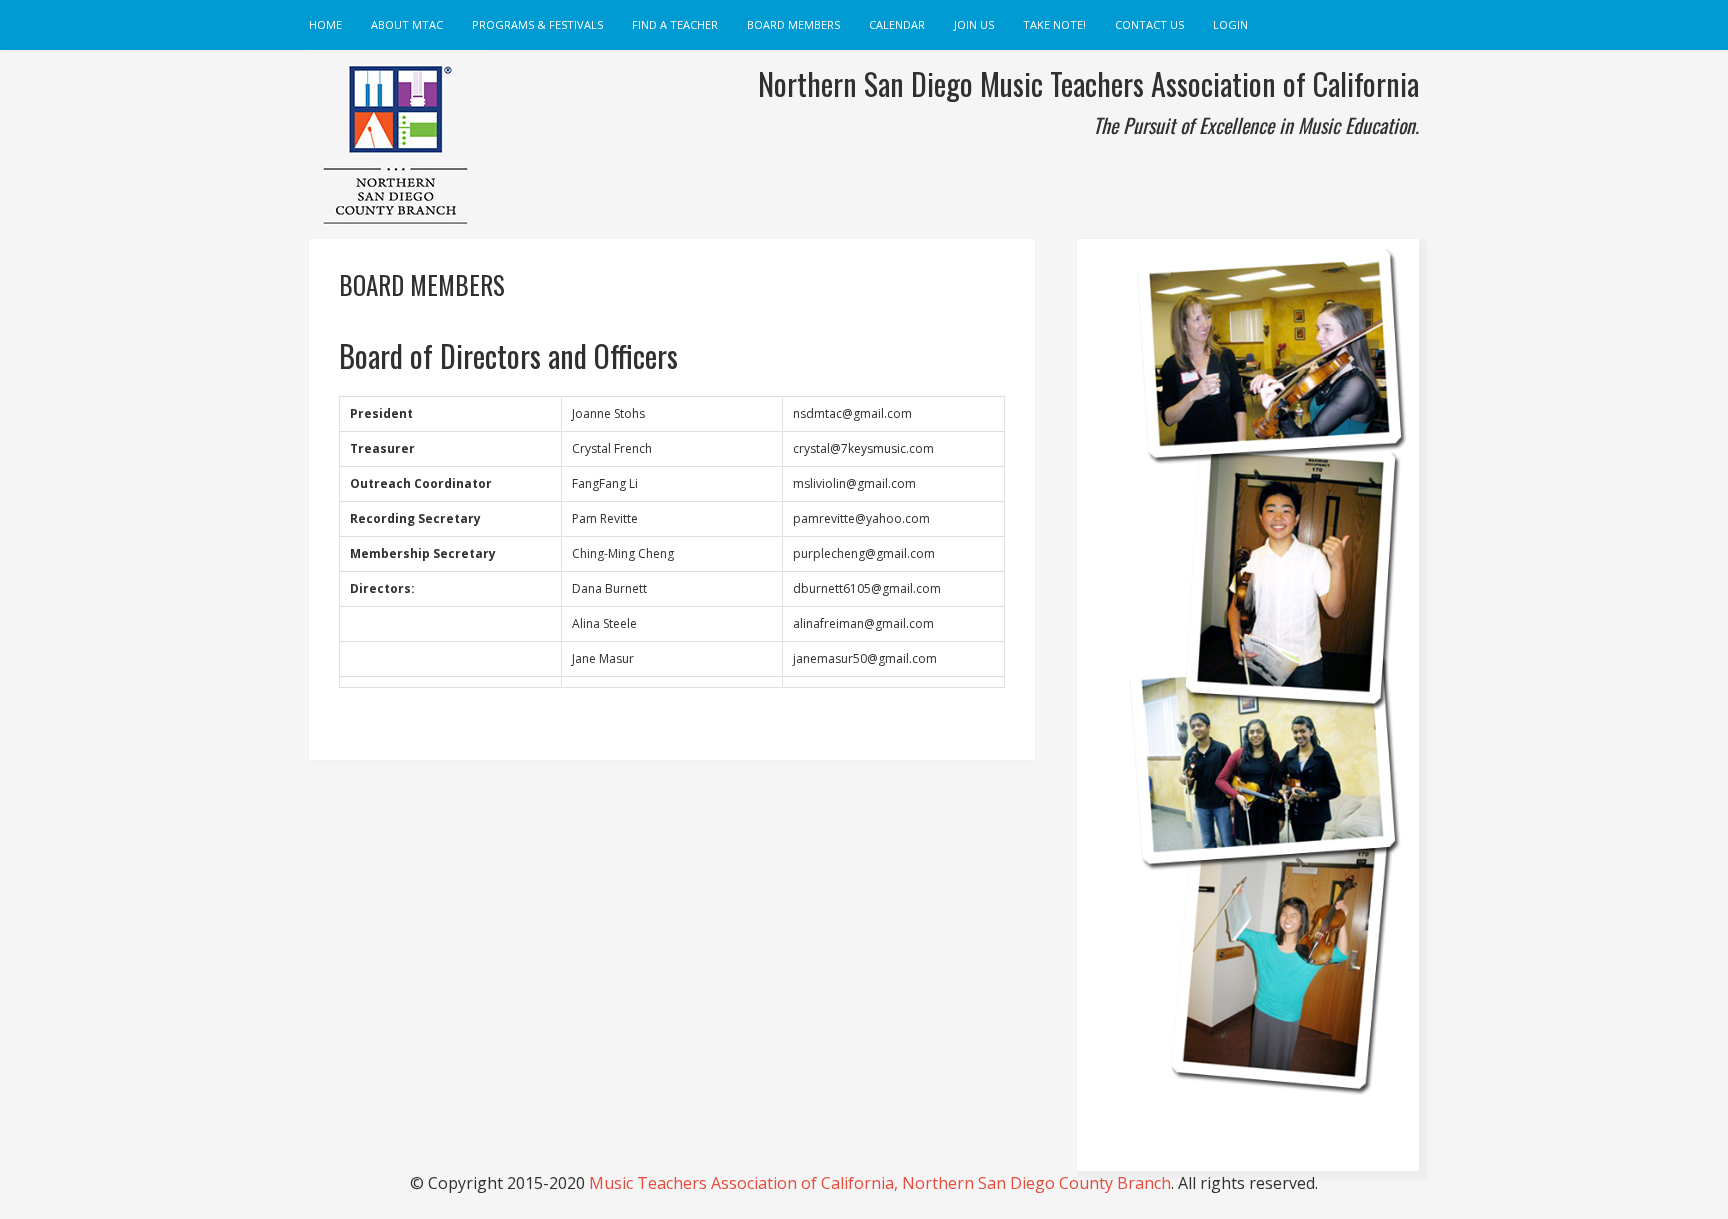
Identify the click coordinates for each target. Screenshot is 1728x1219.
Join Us (974, 24)
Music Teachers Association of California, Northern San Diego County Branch (880, 1183)
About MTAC (407, 24)
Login (1230, 24)
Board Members (793, 24)
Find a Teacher (675, 24)
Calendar (897, 24)
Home (325, 24)
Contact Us (1149, 24)
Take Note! (1054, 24)
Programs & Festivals (537, 24)
